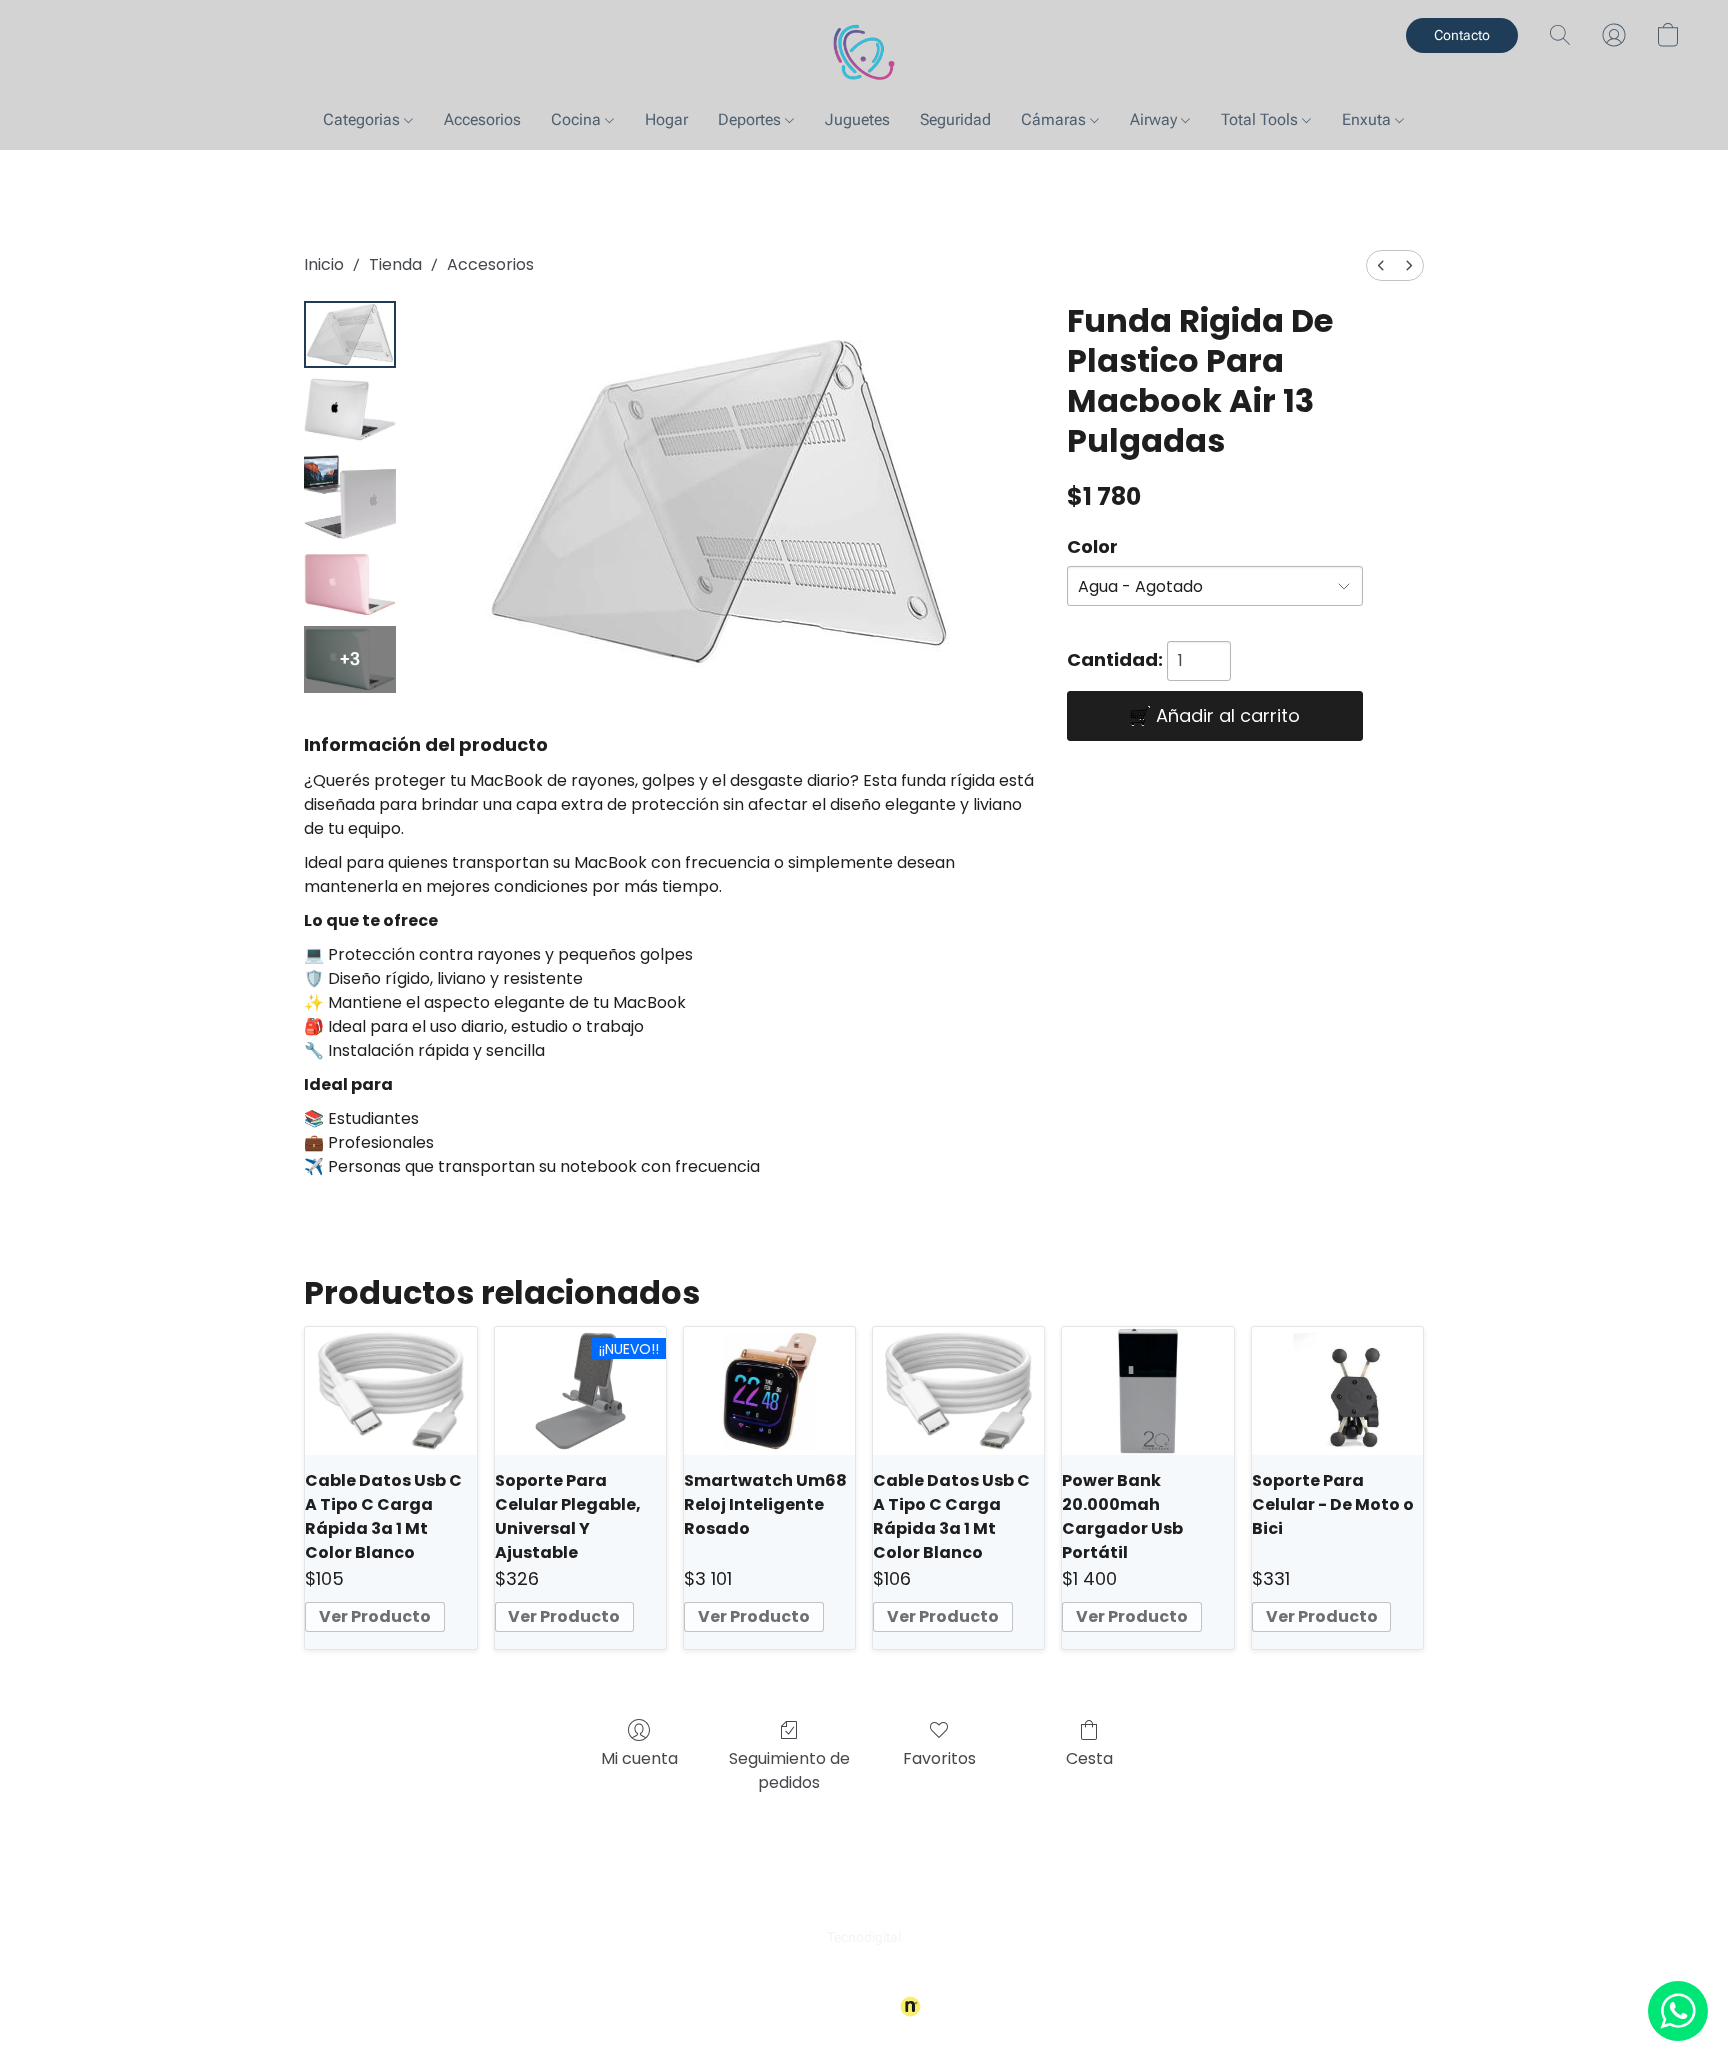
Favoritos (939, 1758)
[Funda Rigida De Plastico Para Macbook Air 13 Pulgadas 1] (350, 409)
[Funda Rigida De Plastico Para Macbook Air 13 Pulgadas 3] (350, 584)
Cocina (578, 119)
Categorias (363, 119)
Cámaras (1055, 119)
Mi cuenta (639, 1758)
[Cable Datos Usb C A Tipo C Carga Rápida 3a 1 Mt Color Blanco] (390, 1391)
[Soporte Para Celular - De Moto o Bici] (1337, 1391)
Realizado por (850, 2007)
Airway (1155, 119)
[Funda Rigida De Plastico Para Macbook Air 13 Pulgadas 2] (350, 497)
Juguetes (857, 119)
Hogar (666, 119)
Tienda (395, 264)
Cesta (1089, 1758)
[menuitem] (1381, 265)
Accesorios (482, 119)
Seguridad (955, 119)
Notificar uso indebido (864, 1973)
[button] (864, 55)
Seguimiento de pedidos (789, 1770)
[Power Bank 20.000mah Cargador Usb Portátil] (1147, 1391)
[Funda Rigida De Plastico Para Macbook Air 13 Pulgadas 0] (350, 334)
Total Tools (1261, 119)
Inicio (324, 264)
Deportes (751, 119)
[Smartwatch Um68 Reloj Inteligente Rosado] (769, 1391)
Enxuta (1368, 119)
